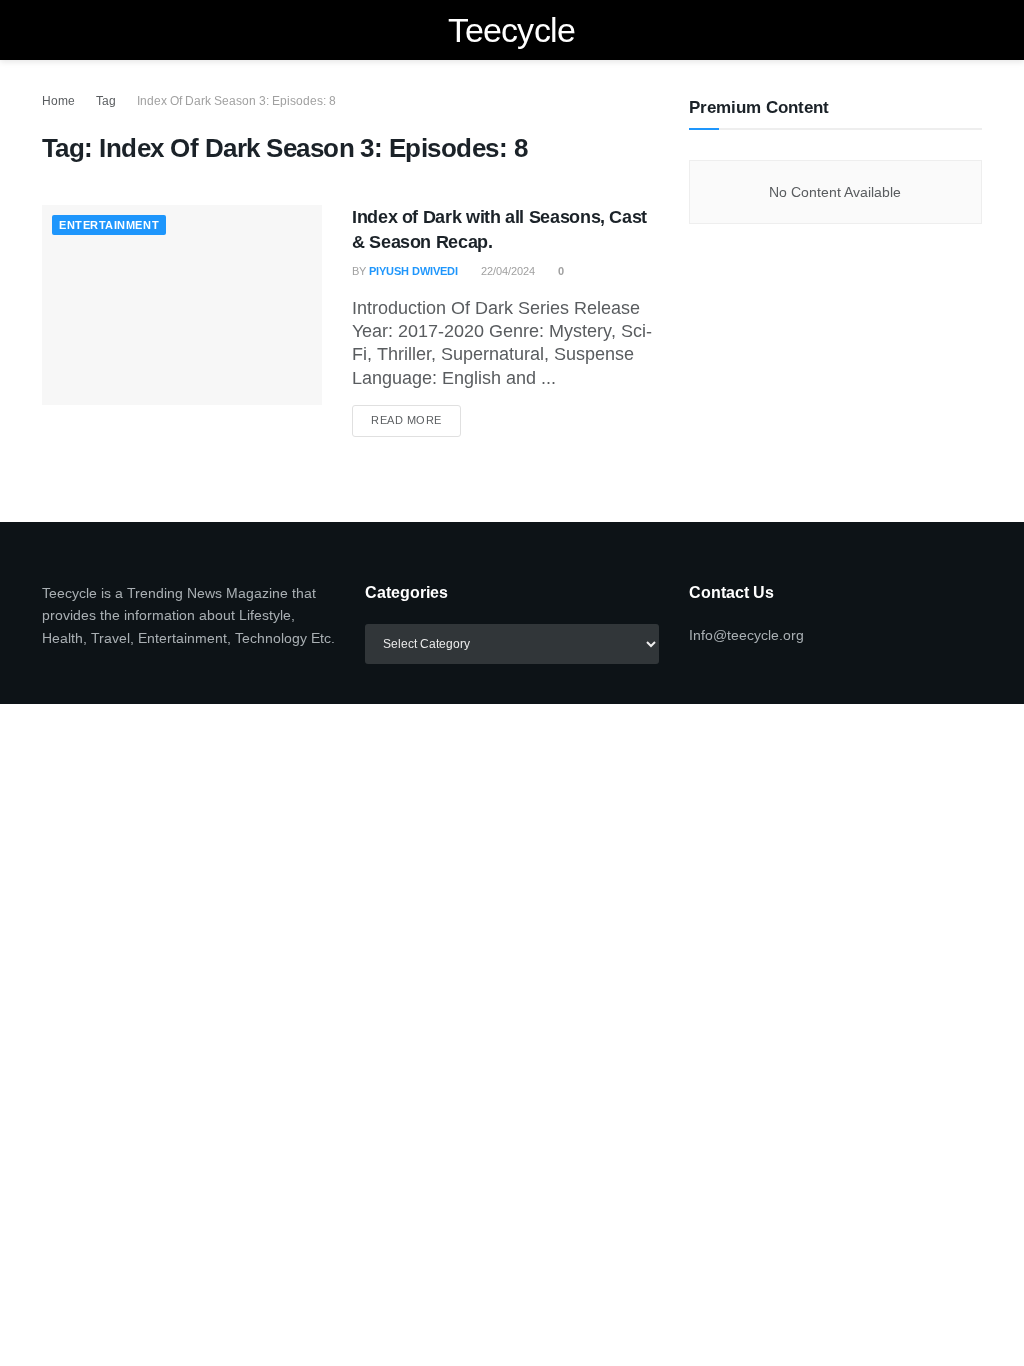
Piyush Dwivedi (413, 271)
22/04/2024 (506, 271)
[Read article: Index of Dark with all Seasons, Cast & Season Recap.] (182, 305)
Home (58, 101)
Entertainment (109, 225)
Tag (106, 101)
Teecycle (512, 30)
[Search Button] (973, 30)
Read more (416, 419)
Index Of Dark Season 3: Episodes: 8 (236, 101)
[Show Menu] (50, 30)
